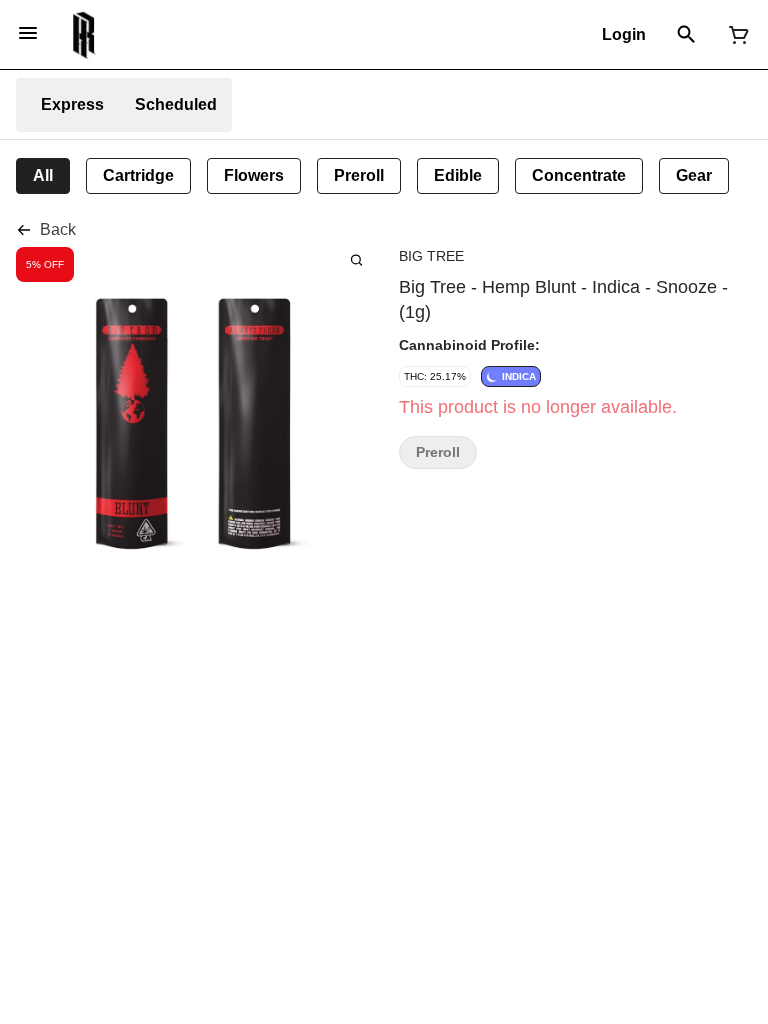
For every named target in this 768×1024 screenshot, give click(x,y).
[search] (356, 259)
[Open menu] (28, 33)
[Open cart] (735, 35)
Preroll (438, 452)
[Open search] (686, 35)
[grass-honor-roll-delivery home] (84, 35)
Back (58, 229)
